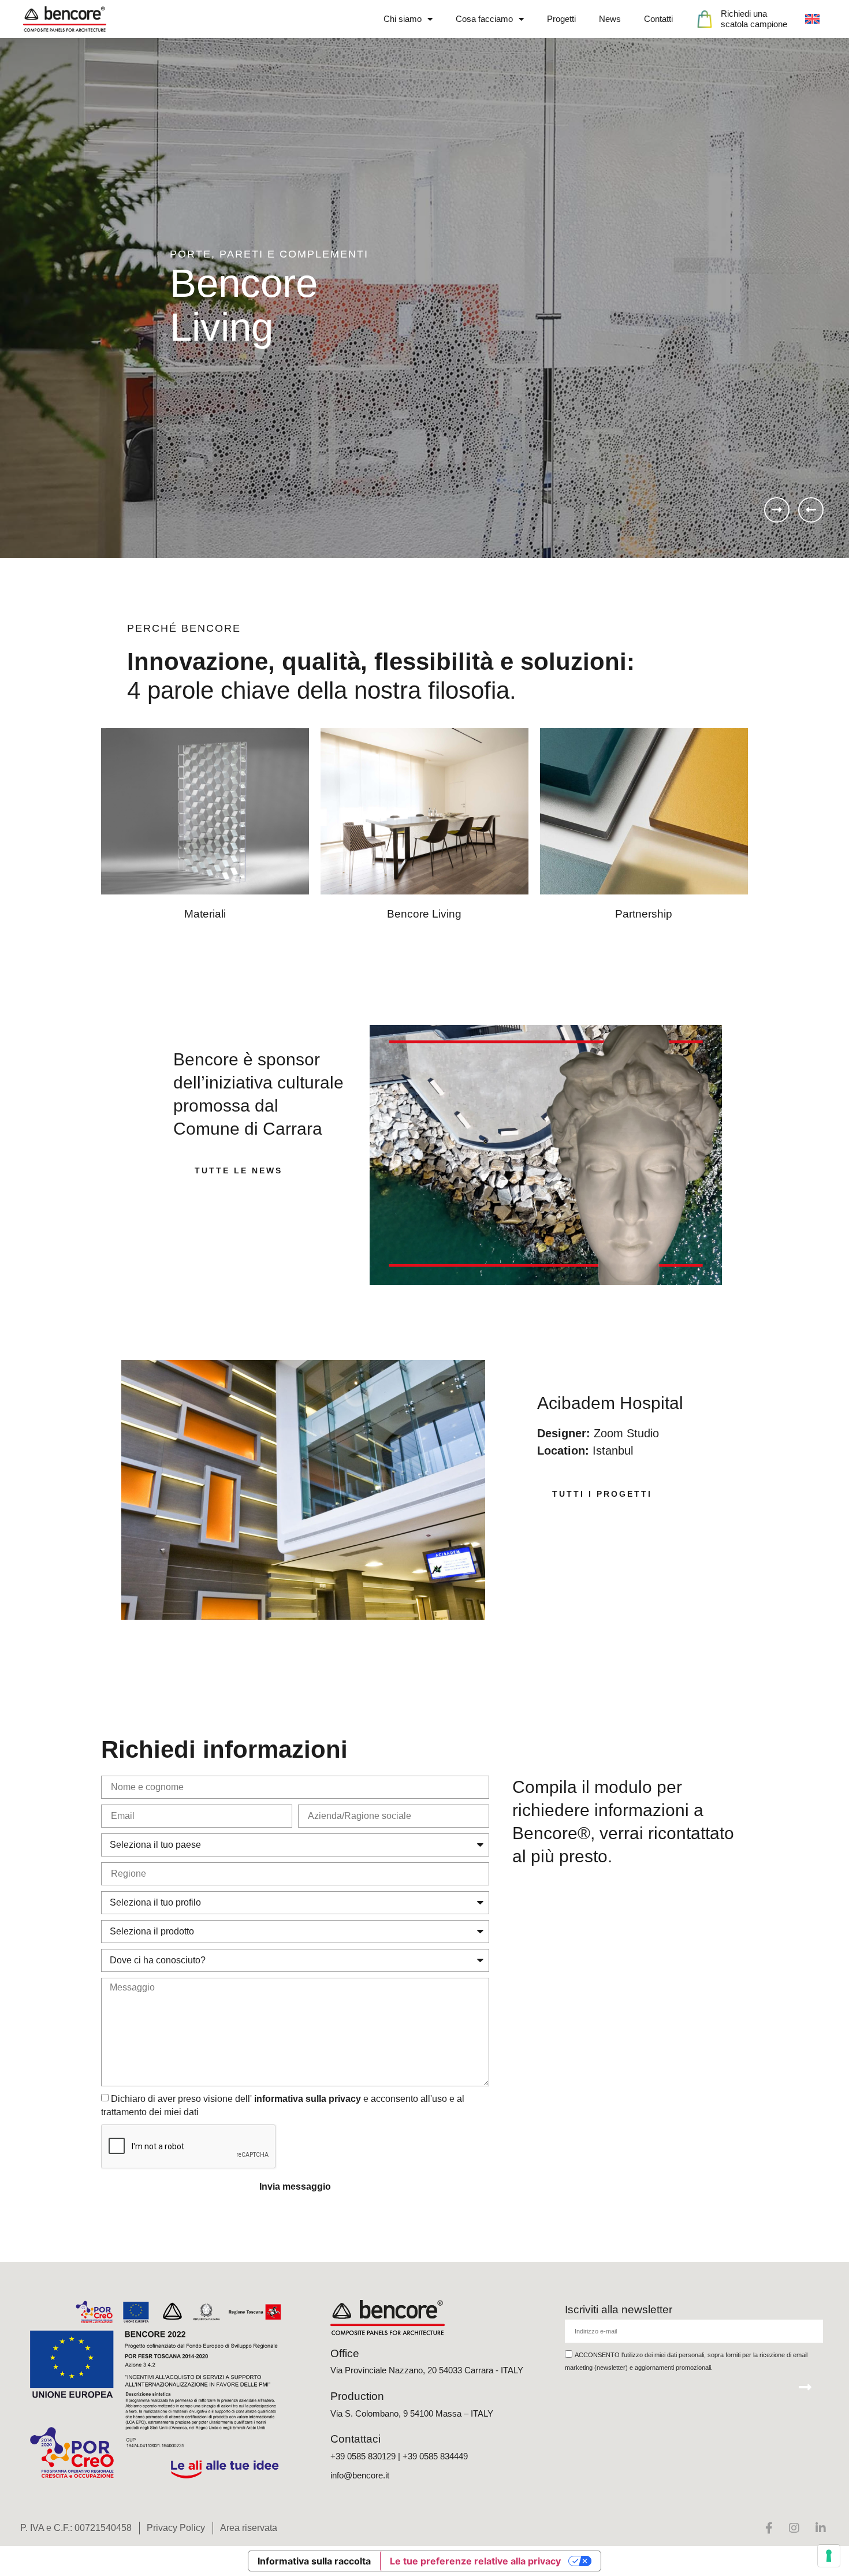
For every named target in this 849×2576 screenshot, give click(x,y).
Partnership (644, 914)
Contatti (658, 19)
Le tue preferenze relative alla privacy (475, 2561)
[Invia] (805, 2387)
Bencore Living (424, 914)
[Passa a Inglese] (812, 19)
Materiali (205, 914)
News (610, 19)
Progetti (561, 19)
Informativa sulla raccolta (314, 2561)
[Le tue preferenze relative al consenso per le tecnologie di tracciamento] (829, 2556)
